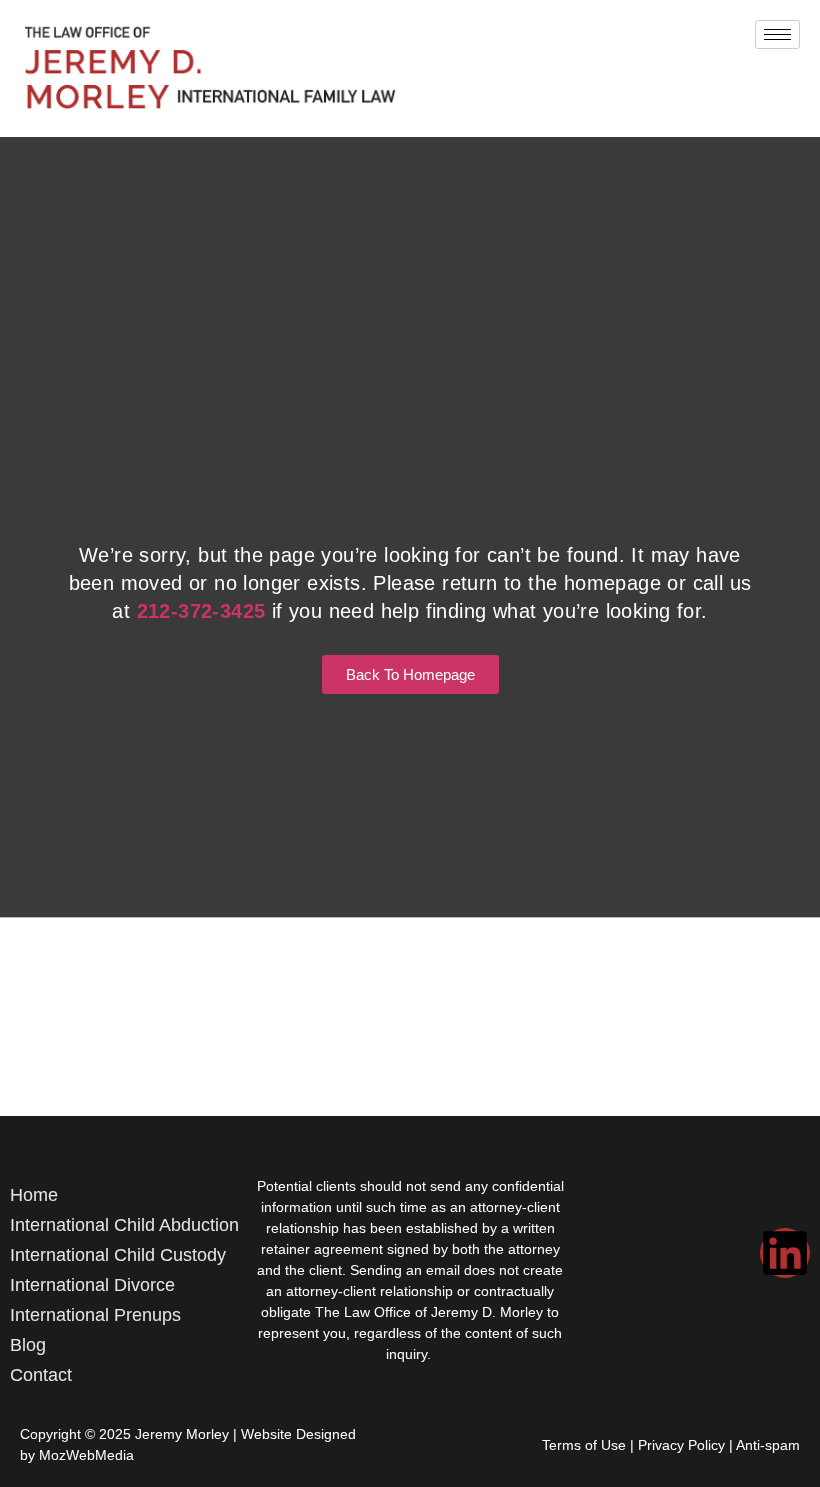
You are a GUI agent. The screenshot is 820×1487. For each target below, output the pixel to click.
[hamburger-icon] (777, 34)
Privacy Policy (681, 1445)
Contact (41, 1375)
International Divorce (92, 1285)
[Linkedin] (785, 1253)
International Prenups (95, 1315)
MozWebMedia (86, 1455)
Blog (28, 1345)
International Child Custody (118, 1255)
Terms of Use (584, 1445)
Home (34, 1195)
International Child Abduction (124, 1225)
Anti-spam (768, 1445)
